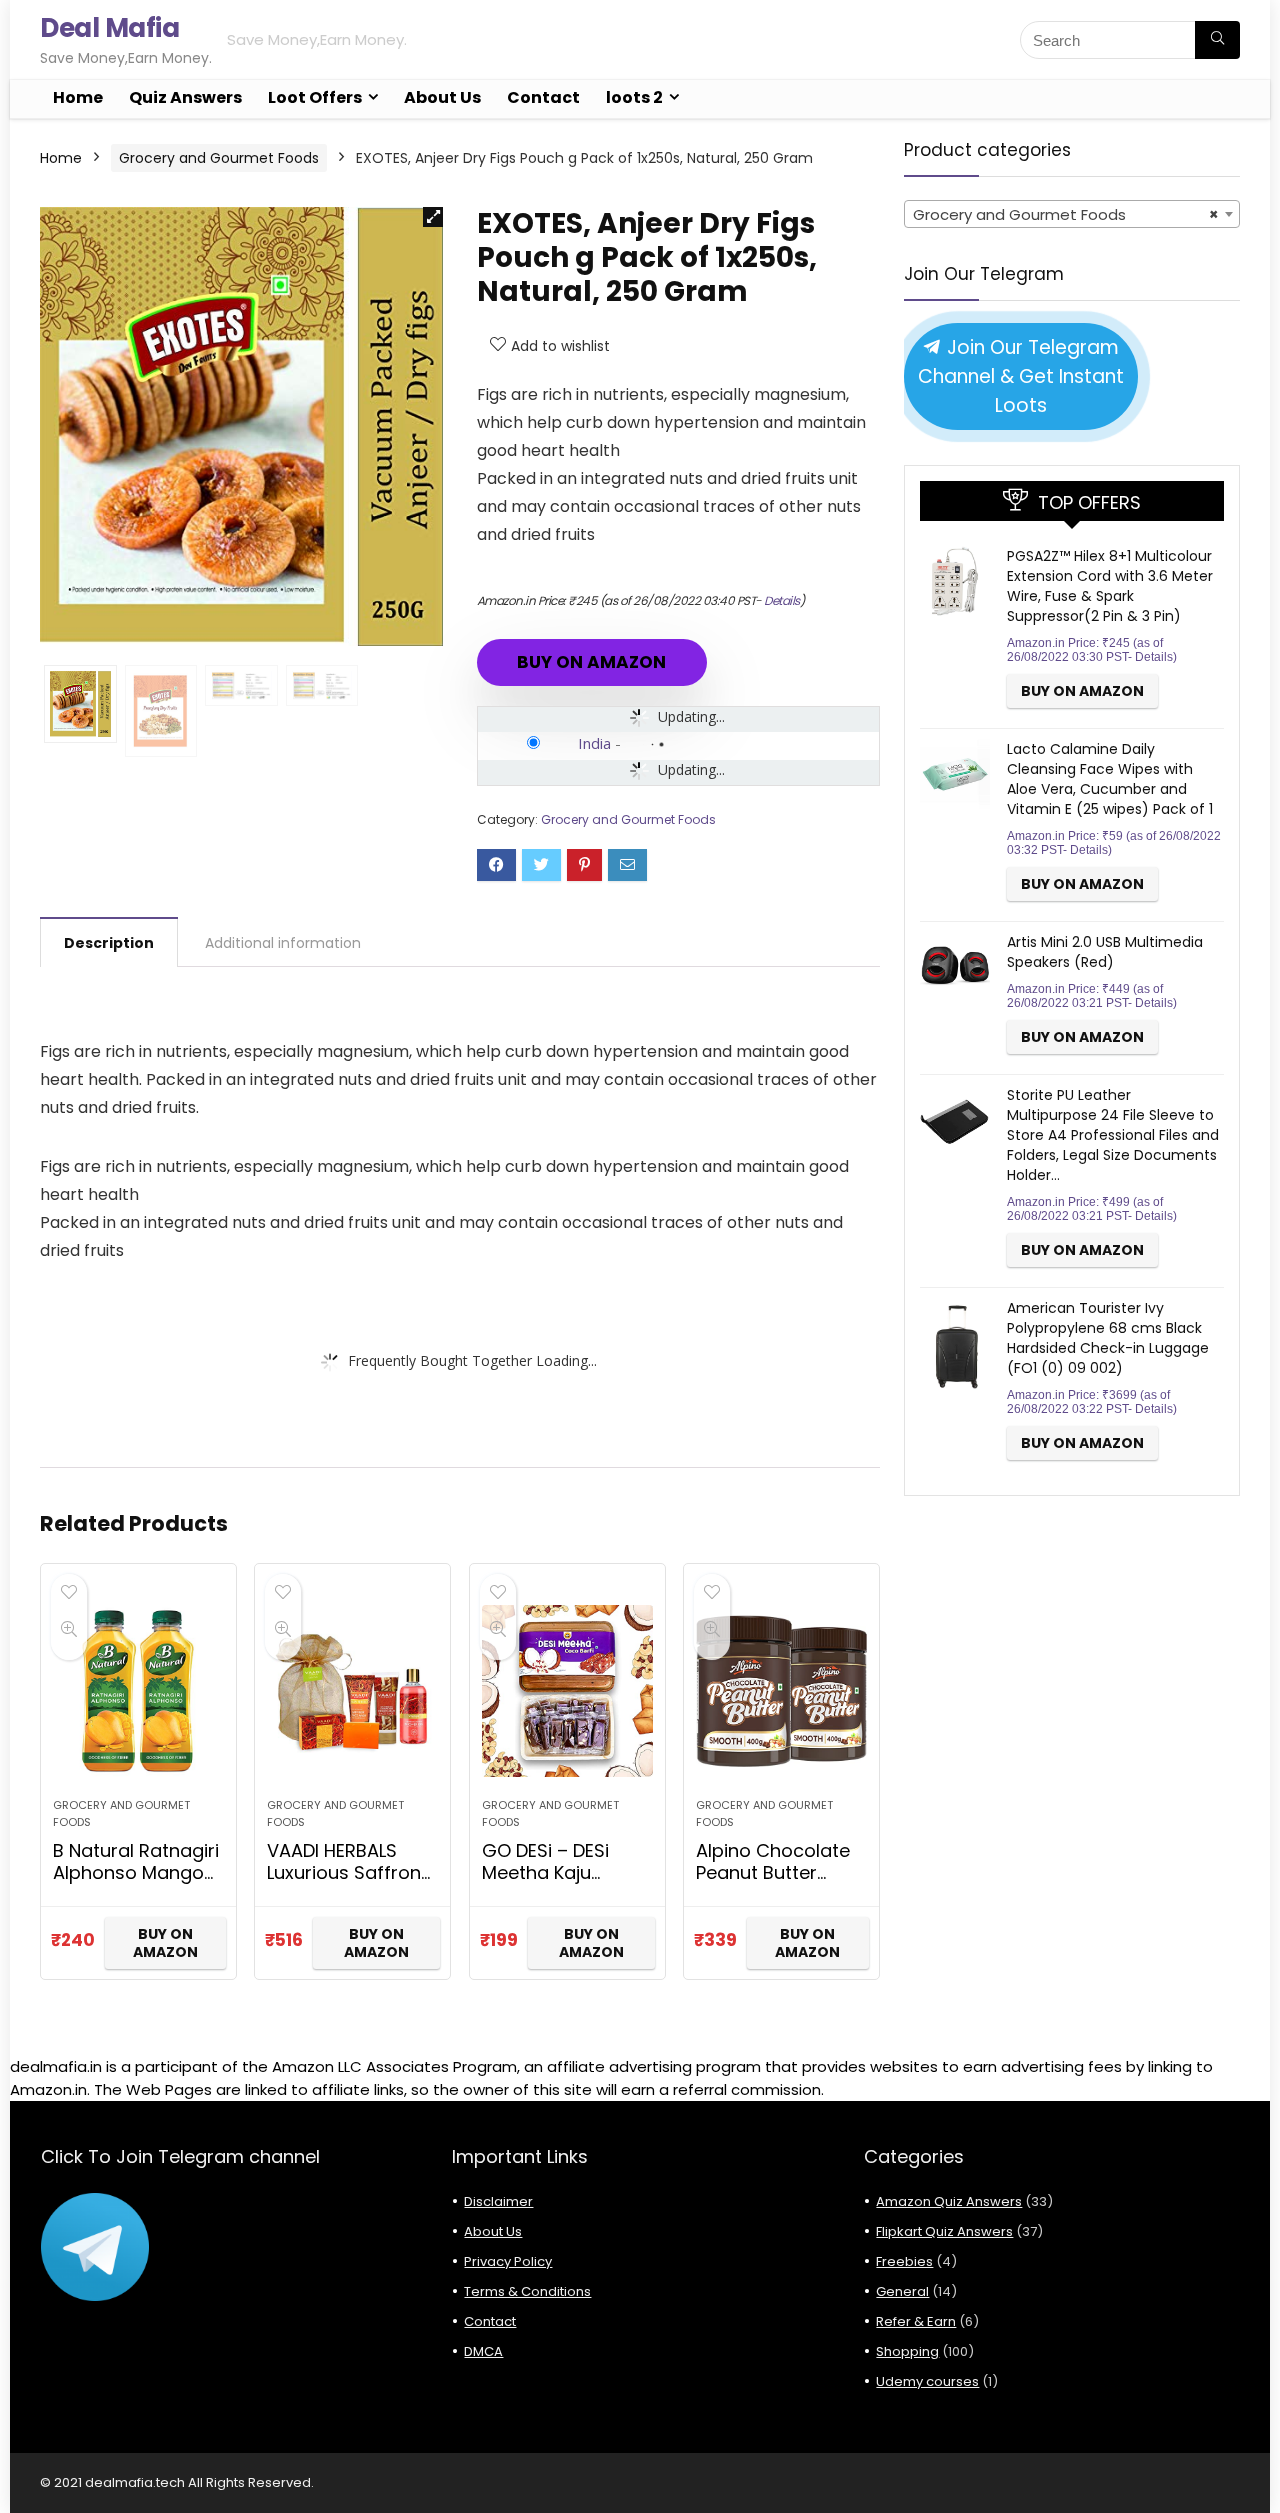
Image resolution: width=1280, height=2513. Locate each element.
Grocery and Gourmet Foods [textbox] (1066, 214)
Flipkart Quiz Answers (944, 2231)
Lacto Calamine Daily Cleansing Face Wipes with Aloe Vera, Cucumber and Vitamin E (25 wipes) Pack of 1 (1110, 779)
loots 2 (634, 97)
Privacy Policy (508, 2261)
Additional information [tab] (283, 943)
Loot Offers (315, 97)
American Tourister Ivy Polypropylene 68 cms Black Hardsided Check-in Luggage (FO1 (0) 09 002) (1108, 1338)
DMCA (483, 2351)
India (594, 743)
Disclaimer (498, 2201)
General (902, 2291)
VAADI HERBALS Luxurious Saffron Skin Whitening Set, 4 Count (350, 1883)
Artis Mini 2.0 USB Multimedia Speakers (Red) (1105, 952)
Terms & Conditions (527, 2291)
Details (782, 600)
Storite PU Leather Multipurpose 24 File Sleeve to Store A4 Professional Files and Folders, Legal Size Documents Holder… (1113, 1135)
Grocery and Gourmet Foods (219, 158)
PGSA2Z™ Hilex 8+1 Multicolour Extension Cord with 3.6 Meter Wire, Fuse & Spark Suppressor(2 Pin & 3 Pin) (1110, 586)
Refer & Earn (916, 2321)
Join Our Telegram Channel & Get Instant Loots (1021, 376)
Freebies (904, 2261)
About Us (442, 97)
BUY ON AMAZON (591, 662)
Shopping (907, 2351)
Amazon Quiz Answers (949, 2201)
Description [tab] (109, 943)
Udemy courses (927, 2381)
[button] (433, 217)
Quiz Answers (185, 97)
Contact (543, 97)
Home (78, 97)
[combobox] (1072, 214)
